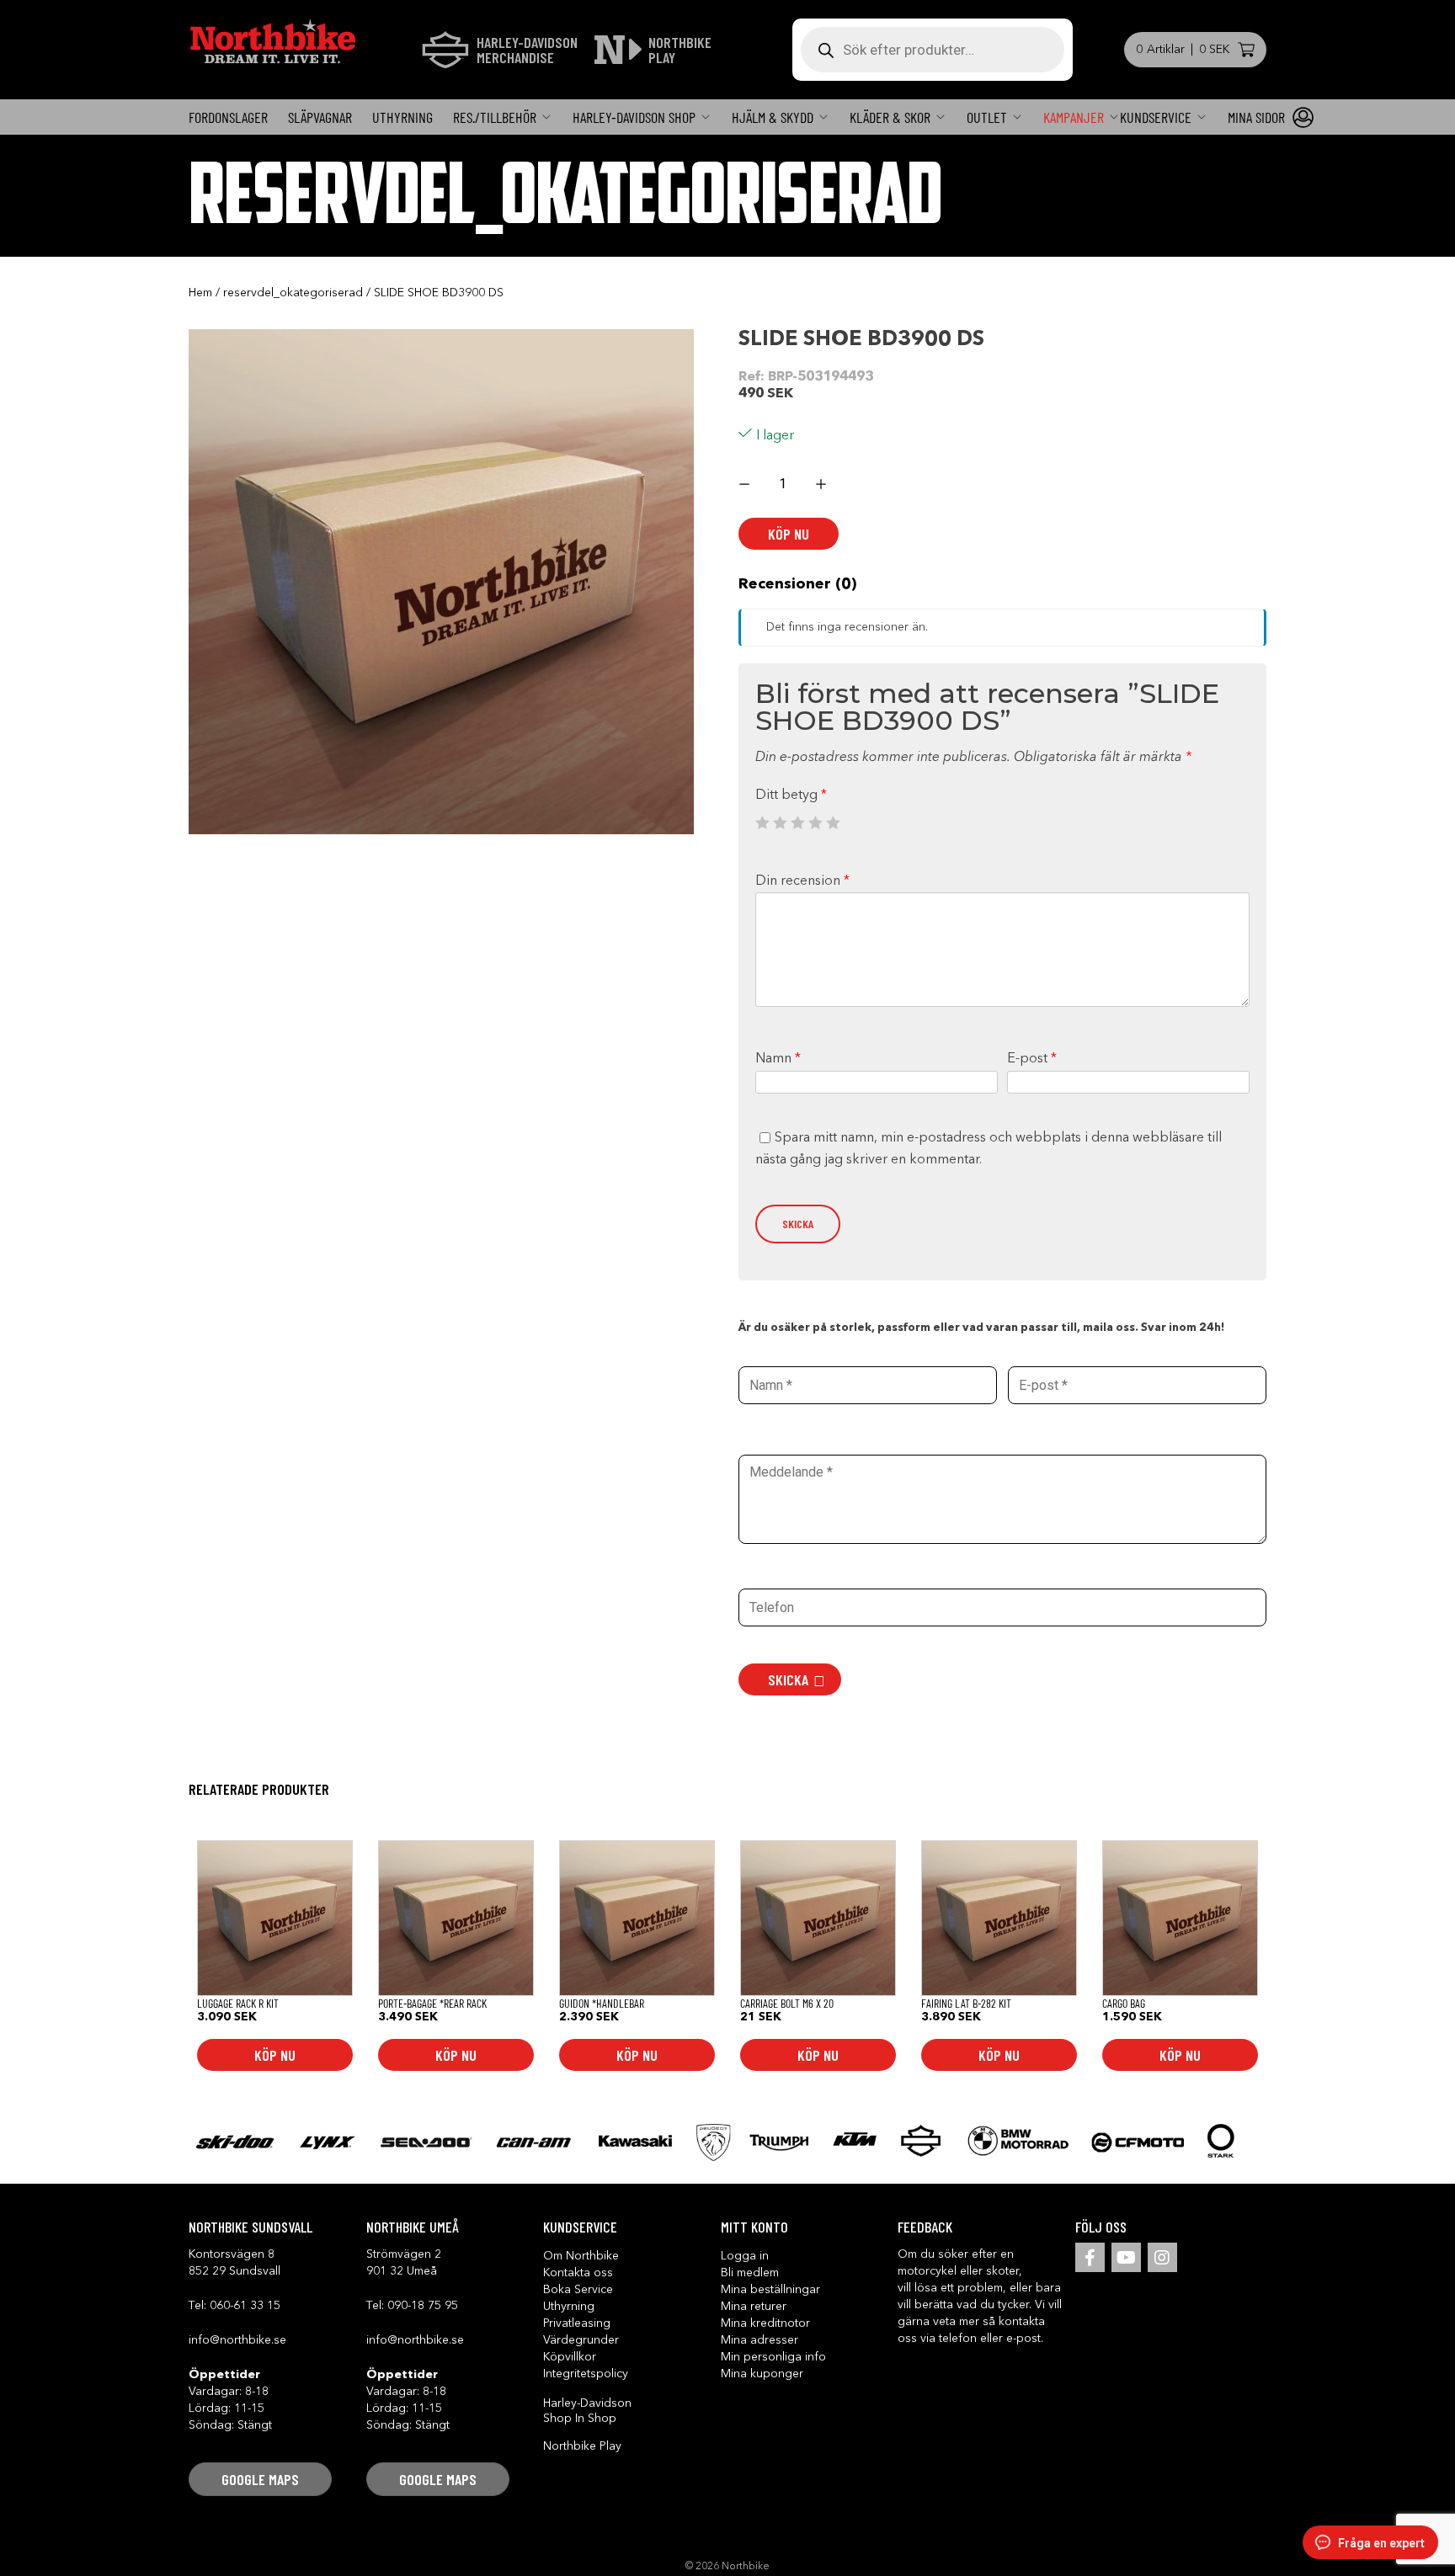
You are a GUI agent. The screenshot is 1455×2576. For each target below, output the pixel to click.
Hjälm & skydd (773, 117)
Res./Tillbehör (495, 117)
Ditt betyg (791, 796)
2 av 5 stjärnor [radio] (780, 822)
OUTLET (987, 117)
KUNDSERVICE (1156, 117)
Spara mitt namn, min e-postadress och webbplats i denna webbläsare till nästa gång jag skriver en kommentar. (989, 1149)
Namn (778, 1059)
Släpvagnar (320, 117)
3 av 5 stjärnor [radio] (797, 822)
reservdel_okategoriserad (293, 293)
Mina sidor (1256, 117)
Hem (200, 293)
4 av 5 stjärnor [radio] (815, 822)
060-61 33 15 (245, 2306)
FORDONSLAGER (228, 117)
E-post (1032, 1059)
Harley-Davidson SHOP (634, 117)
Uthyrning (402, 117)
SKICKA (788, 1679)
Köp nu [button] (275, 2055)
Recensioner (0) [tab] (797, 584)
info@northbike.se (237, 2340)
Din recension (802, 881)
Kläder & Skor (890, 117)
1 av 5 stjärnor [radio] (762, 822)
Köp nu (789, 534)
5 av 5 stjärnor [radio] (833, 822)
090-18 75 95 (423, 2306)
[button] (260, 2479)
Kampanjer (1074, 117)
